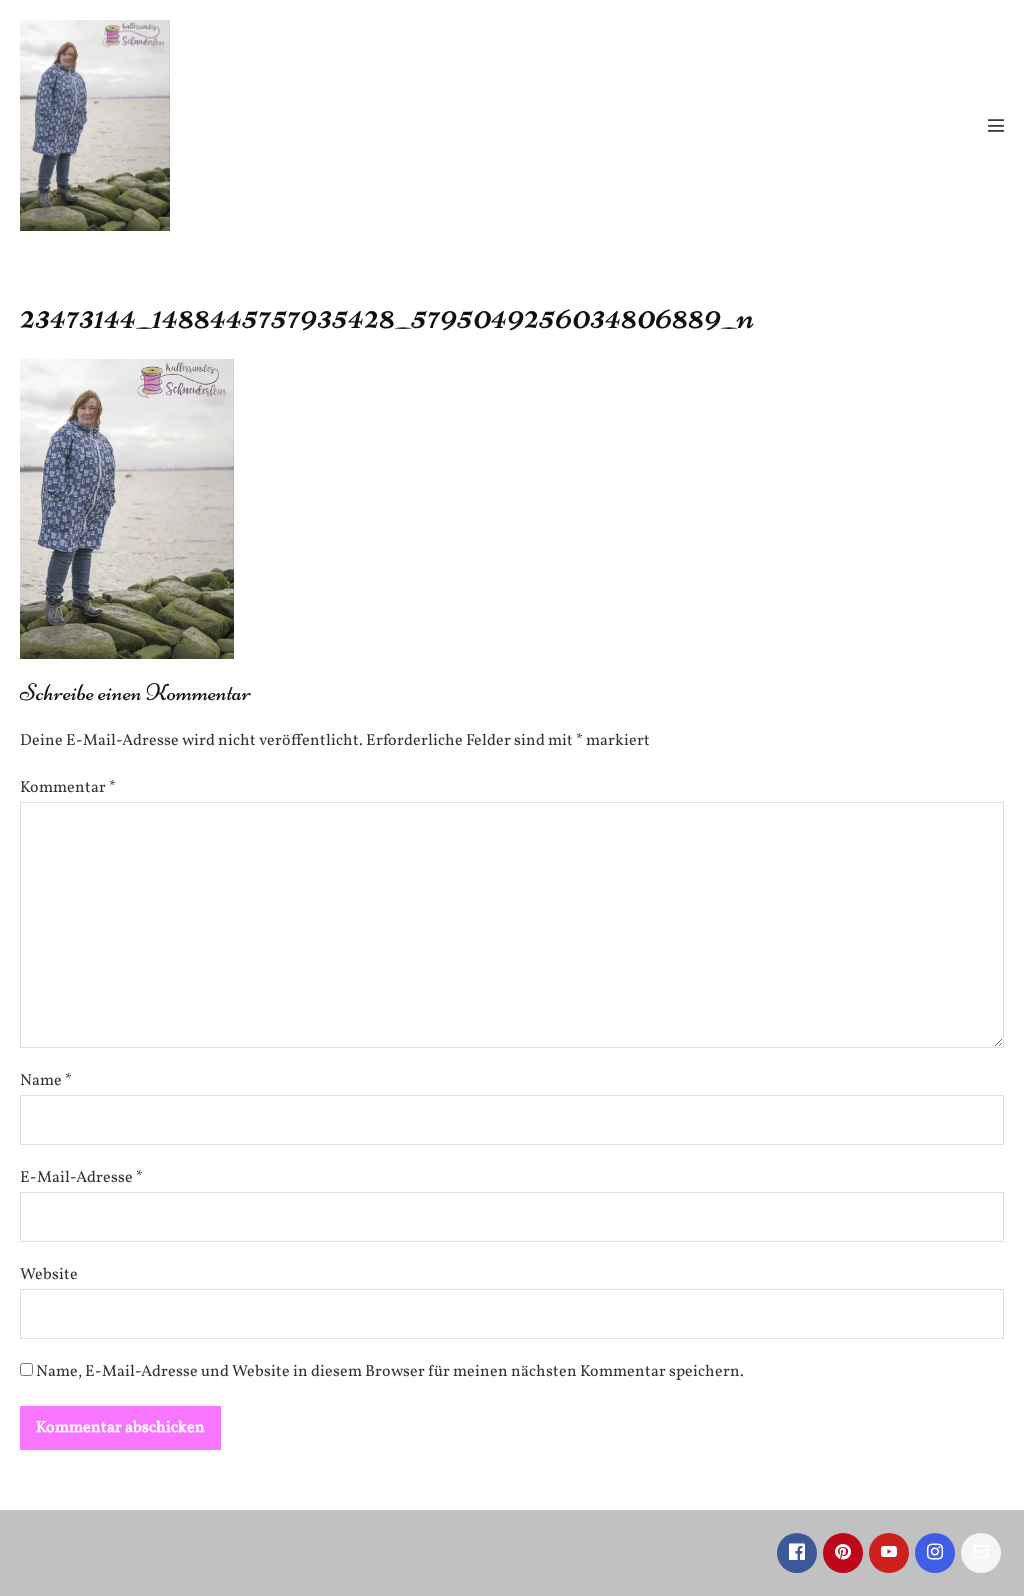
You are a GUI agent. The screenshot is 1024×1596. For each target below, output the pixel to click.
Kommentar (68, 788)
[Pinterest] (843, 1553)
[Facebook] (797, 1553)
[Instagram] (935, 1553)
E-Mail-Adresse (81, 1178)
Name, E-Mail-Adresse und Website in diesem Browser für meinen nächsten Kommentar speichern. (390, 1372)
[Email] (981, 1553)
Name (46, 1081)
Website (49, 1275)
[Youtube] (889, 1553)
